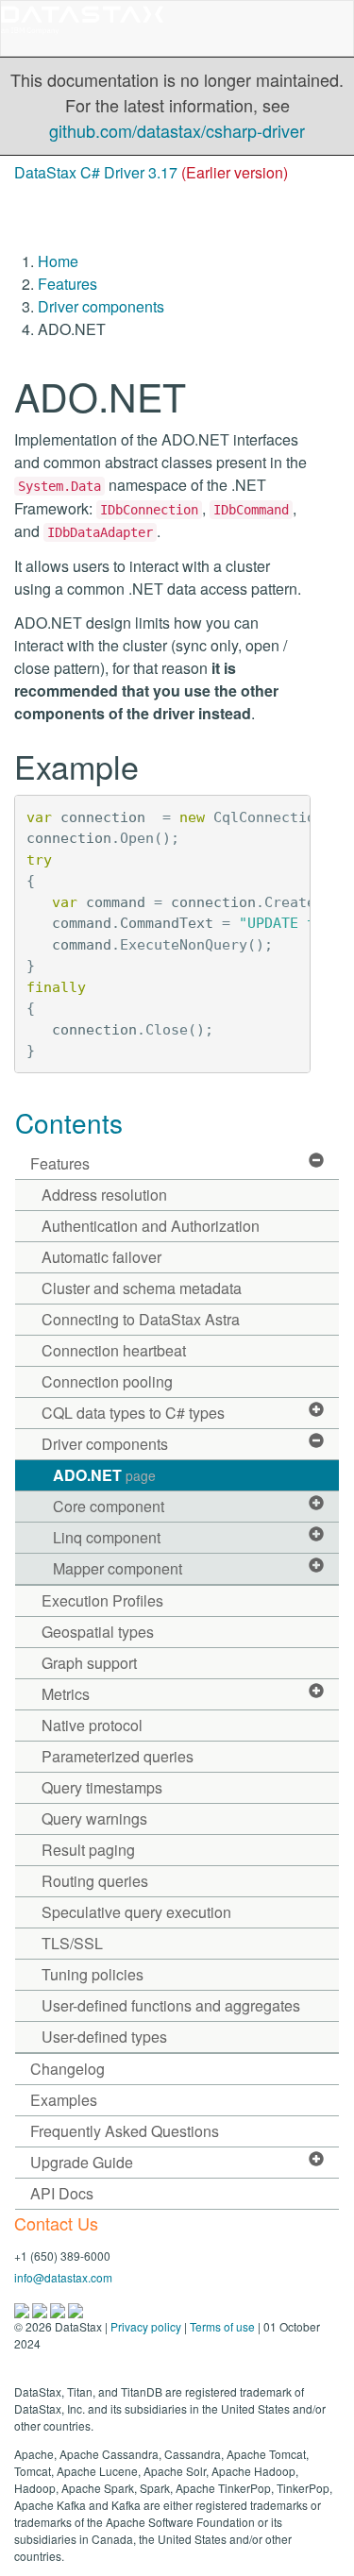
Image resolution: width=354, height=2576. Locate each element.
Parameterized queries (118, 1756)
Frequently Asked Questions (125, 2131)
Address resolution (104, 1195)
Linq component (107, 1537)
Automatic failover (101, 1257)
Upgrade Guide (82, 2162)
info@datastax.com (63, 2277)
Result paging (88, 1850)
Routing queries (95, 1881)
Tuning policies (93, 1974)
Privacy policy (146, 2326)
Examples (64, 2100)
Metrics (66, 1694)
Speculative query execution (136, 1912)
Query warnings (94, 1818)
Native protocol (92, 1725)
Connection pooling (107, 1381)
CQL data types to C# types (133, 1413)
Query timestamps (102, 1787)
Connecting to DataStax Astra (141, 1319)
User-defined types (104, 2037)
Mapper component (118, 1568)
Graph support (89, 1663)
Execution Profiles (102, 1600)
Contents (69, 1122)
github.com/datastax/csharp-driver (177, 130)
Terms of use (222, 2326)
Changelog (67, 2069)
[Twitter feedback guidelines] (59, 2308)
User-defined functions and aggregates (171, 2005)
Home (58, 261)
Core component (109, 1506)
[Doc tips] (41, 2308)
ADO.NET (104, 1475)
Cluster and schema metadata (142, 1288)
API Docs (62, 2193)
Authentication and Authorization (151, 1226)
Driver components (101, 306)
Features (67, 284)
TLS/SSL (72, 1943)
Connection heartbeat (114, 1350)
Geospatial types (98, 1632)
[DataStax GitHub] (76, 2308)
